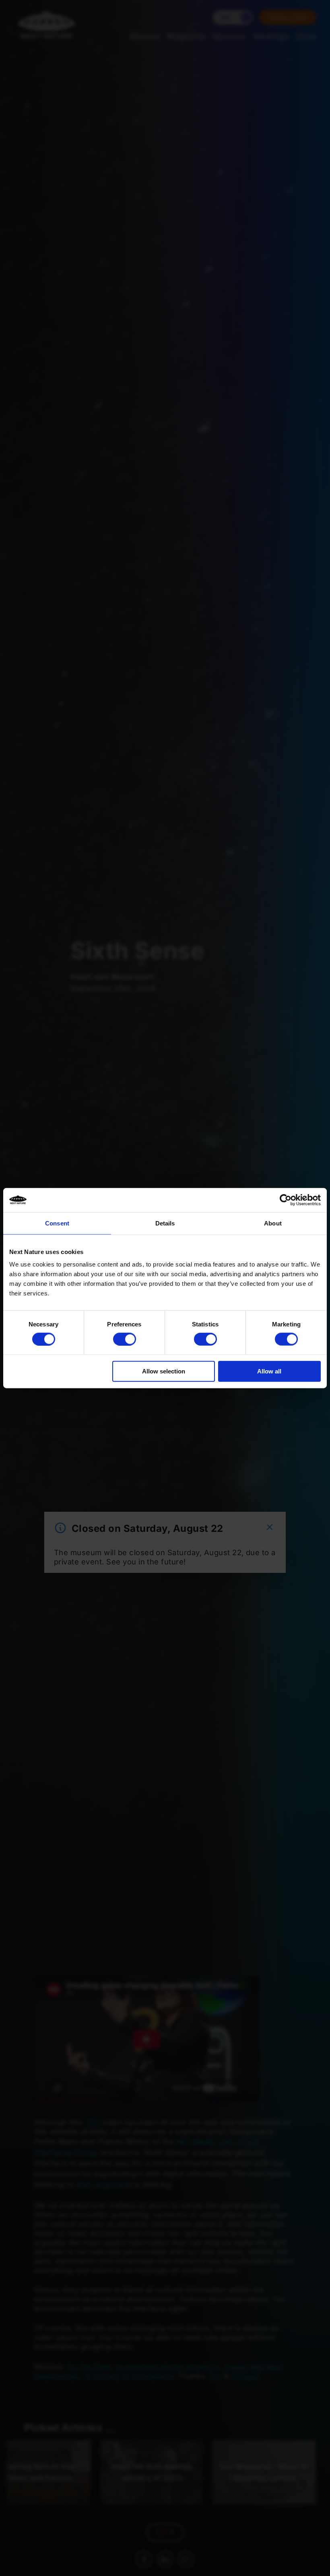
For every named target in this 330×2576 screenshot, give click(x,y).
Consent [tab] (57, 1223)
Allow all (269, 1371)
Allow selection (164, 1371)
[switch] (125, 1339)
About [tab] (273, 1223)
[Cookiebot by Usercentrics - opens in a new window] (286, 1200)
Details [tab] (165, 1223)
